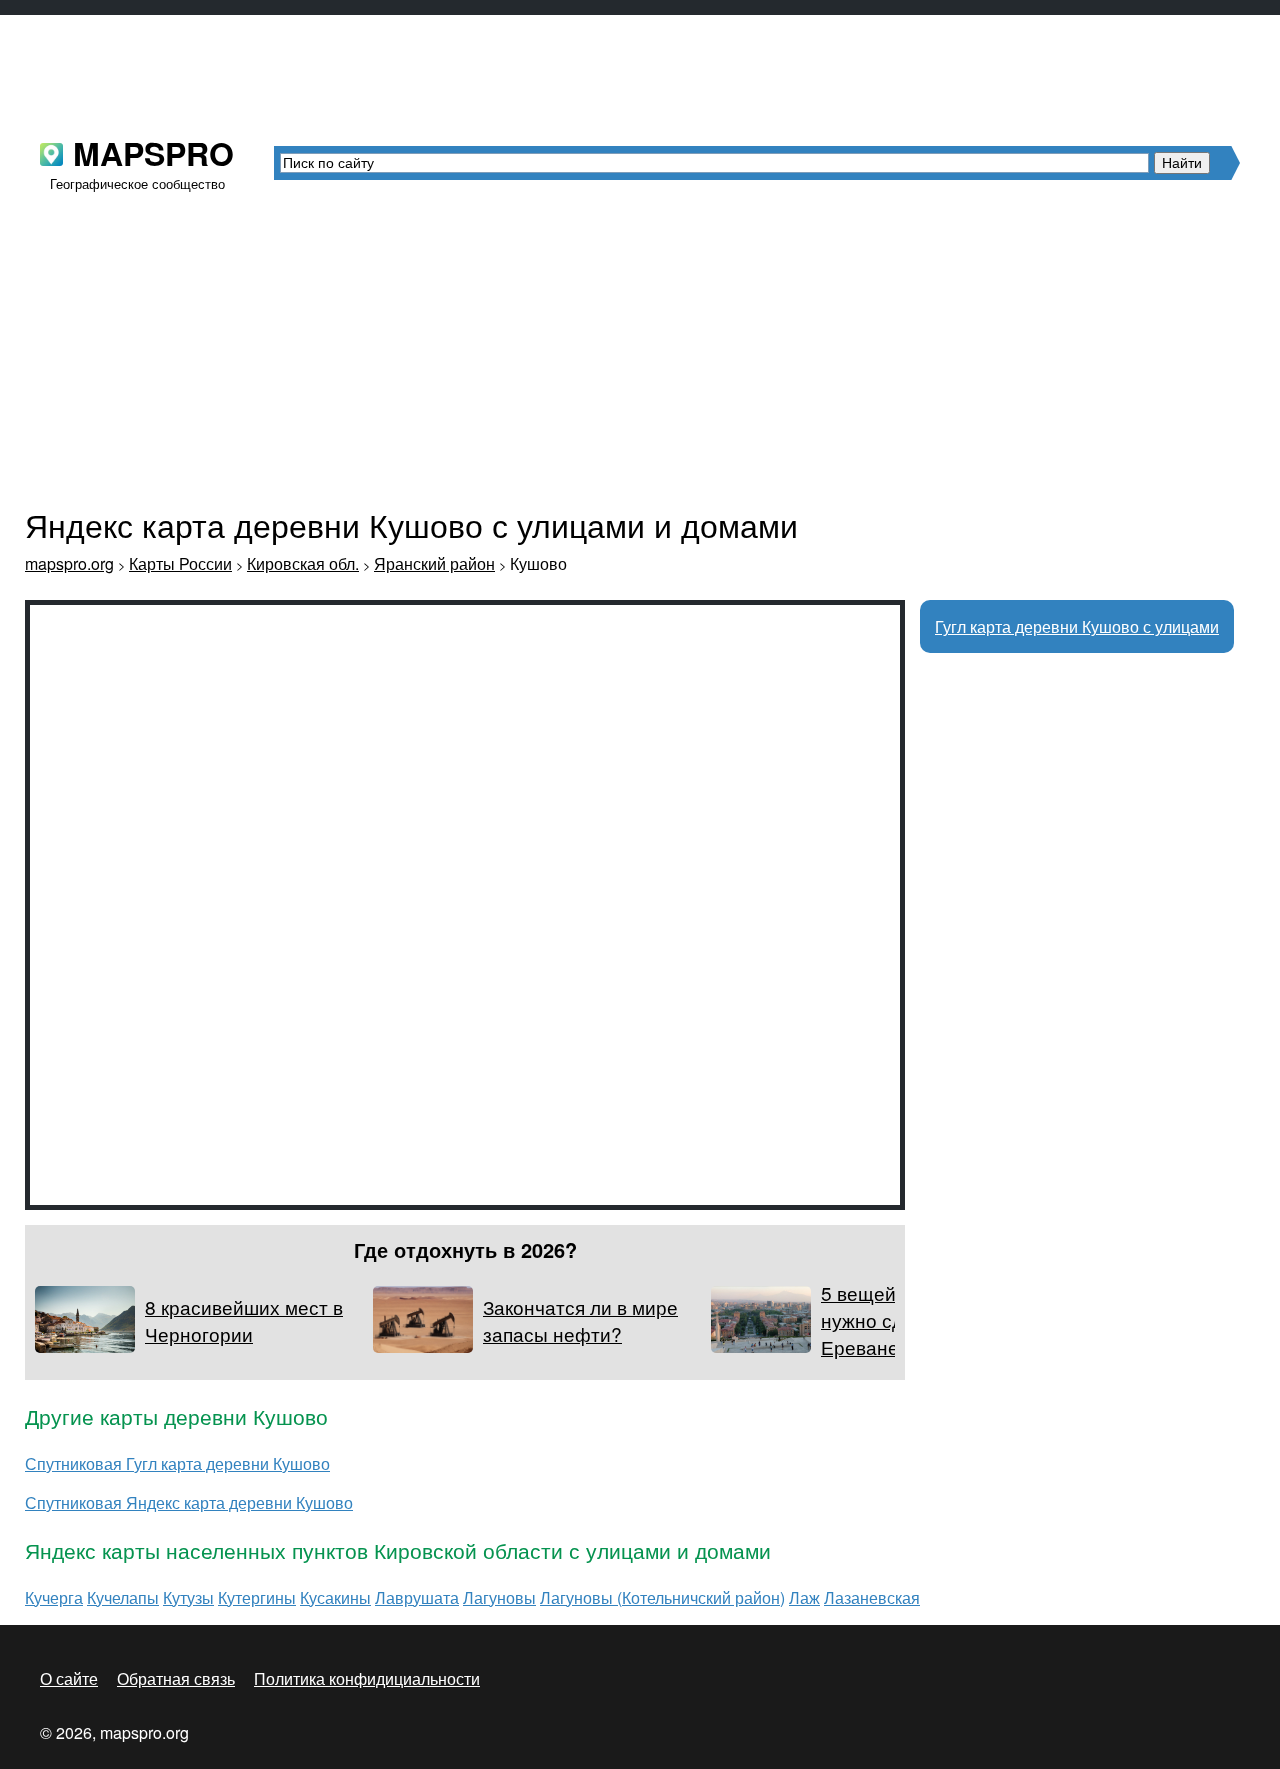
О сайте (69, 1678)
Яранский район (434, 563)
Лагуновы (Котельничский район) (662, 1597)
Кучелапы (123, 1597)
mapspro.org (69, 563)
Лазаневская (872, 1597)
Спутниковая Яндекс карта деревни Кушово (189, 1502)
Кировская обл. (303, 563)
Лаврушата (417, 1597)
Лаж (804, 1597)
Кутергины (257, 1597)
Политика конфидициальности (367, 1678)
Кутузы (188, 1597)
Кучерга (54, 1597)
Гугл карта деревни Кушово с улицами (1077, 626)
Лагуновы (499, 1597)
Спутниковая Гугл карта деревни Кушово (177, 1463)
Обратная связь (176, 1678)
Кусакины (335, 1597)
